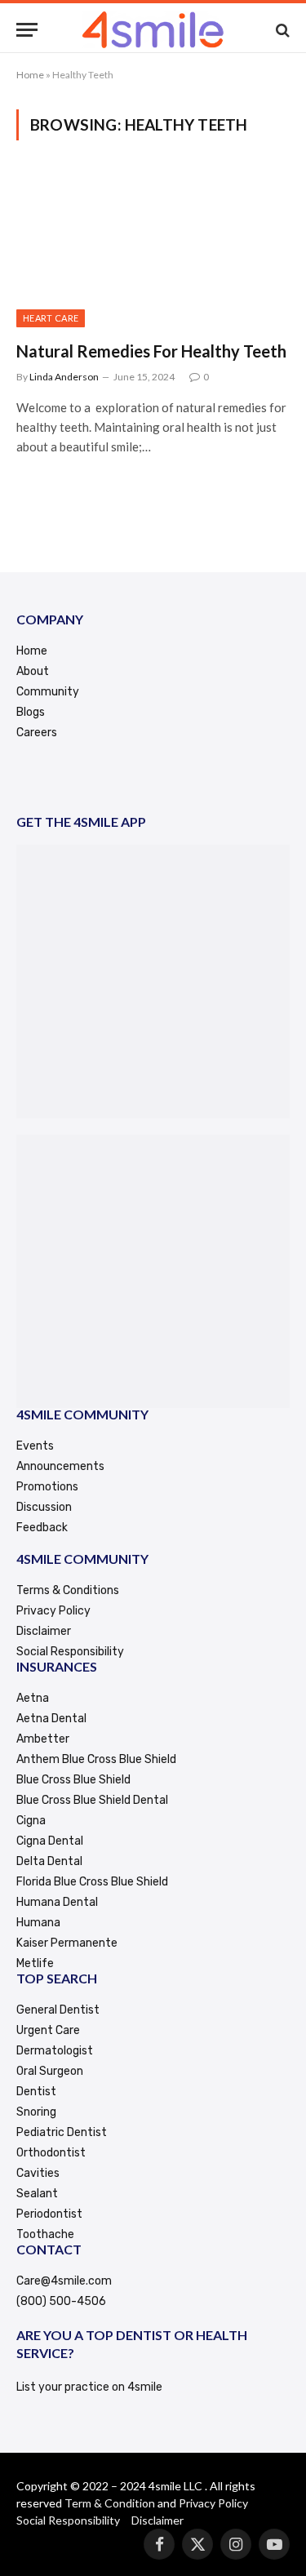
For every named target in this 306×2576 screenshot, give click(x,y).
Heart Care (51, 318)
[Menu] (27, 30)
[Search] (281, 30)
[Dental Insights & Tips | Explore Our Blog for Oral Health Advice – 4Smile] (153, 30)
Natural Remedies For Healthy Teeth (151, 351)
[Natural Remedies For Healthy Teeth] (153, 250)
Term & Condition (110, 2503)
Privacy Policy (213, 2503)
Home (30, 75)
